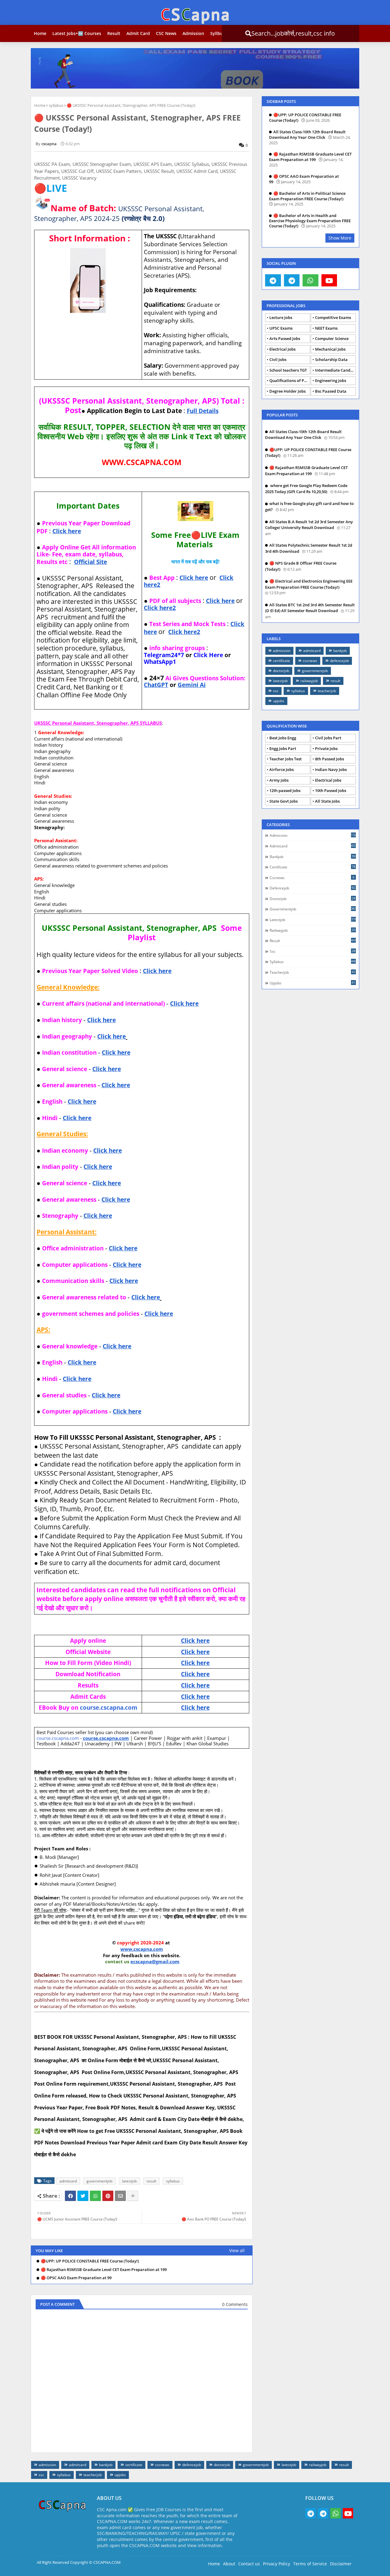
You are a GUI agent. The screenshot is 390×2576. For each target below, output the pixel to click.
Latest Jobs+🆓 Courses (77, 33)
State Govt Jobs (284, 801)
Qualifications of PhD (289, 380)
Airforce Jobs (282, 769)
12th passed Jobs (285, 790)
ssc (276, 691)
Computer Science (332, 338)
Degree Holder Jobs (287, 391)
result (151, 2181)
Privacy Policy (277, 2564)
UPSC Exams (281, 328)
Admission (193, 33)
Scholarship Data (331, 359)
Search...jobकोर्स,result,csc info (288, 33)
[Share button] (133, 2196)
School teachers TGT (288, 370)
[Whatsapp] (95, 2196)
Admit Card (138, 33)
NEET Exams (326, 328)
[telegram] (273, 280)
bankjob (340, 651)
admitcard (68, 2181)
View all (237, 2250)
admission (282, 651)
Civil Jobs (278, 359)
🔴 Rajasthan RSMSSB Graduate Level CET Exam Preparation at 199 (104, 2270)
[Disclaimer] (348, 280)
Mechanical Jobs (330, 349)
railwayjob (309, 681)
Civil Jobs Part (328, 738)
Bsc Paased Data (331, 391)
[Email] (120, 2196)
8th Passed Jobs (330, 759)
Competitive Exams (333, 317)
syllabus (56, 105)
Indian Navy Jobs (331, 769)
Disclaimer (341, 2564)
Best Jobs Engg (283, 738)
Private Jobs (326, 748)
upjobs (279, 701)
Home (40, 33)
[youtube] (329, 280)
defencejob (339, 661)
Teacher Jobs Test (285, 759)
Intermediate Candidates (335, 370)
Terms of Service (310, 2564)
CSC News (166, 33)
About (229, 2564)
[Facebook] (70, 2196)
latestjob (129, 2181)
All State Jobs (327, 801)
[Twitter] (83, 2196)
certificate (282, 661)
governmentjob (99, 2181)
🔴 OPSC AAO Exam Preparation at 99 (76, 2278)
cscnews (310, 661)
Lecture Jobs (281, 317)
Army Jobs (279, 780)
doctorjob (281, 671)
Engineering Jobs (331, 380)
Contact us (249, 2564)
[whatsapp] (310, 280)
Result (114, 33)
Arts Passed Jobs (285, 338)
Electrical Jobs (282, 349)
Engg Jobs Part (283, 748)
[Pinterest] (108, 2196)
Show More (340, 238)
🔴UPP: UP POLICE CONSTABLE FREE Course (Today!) (90, 2261)
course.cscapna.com (109, 1707)
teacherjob (327, 691)
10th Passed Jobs (331, 790)
